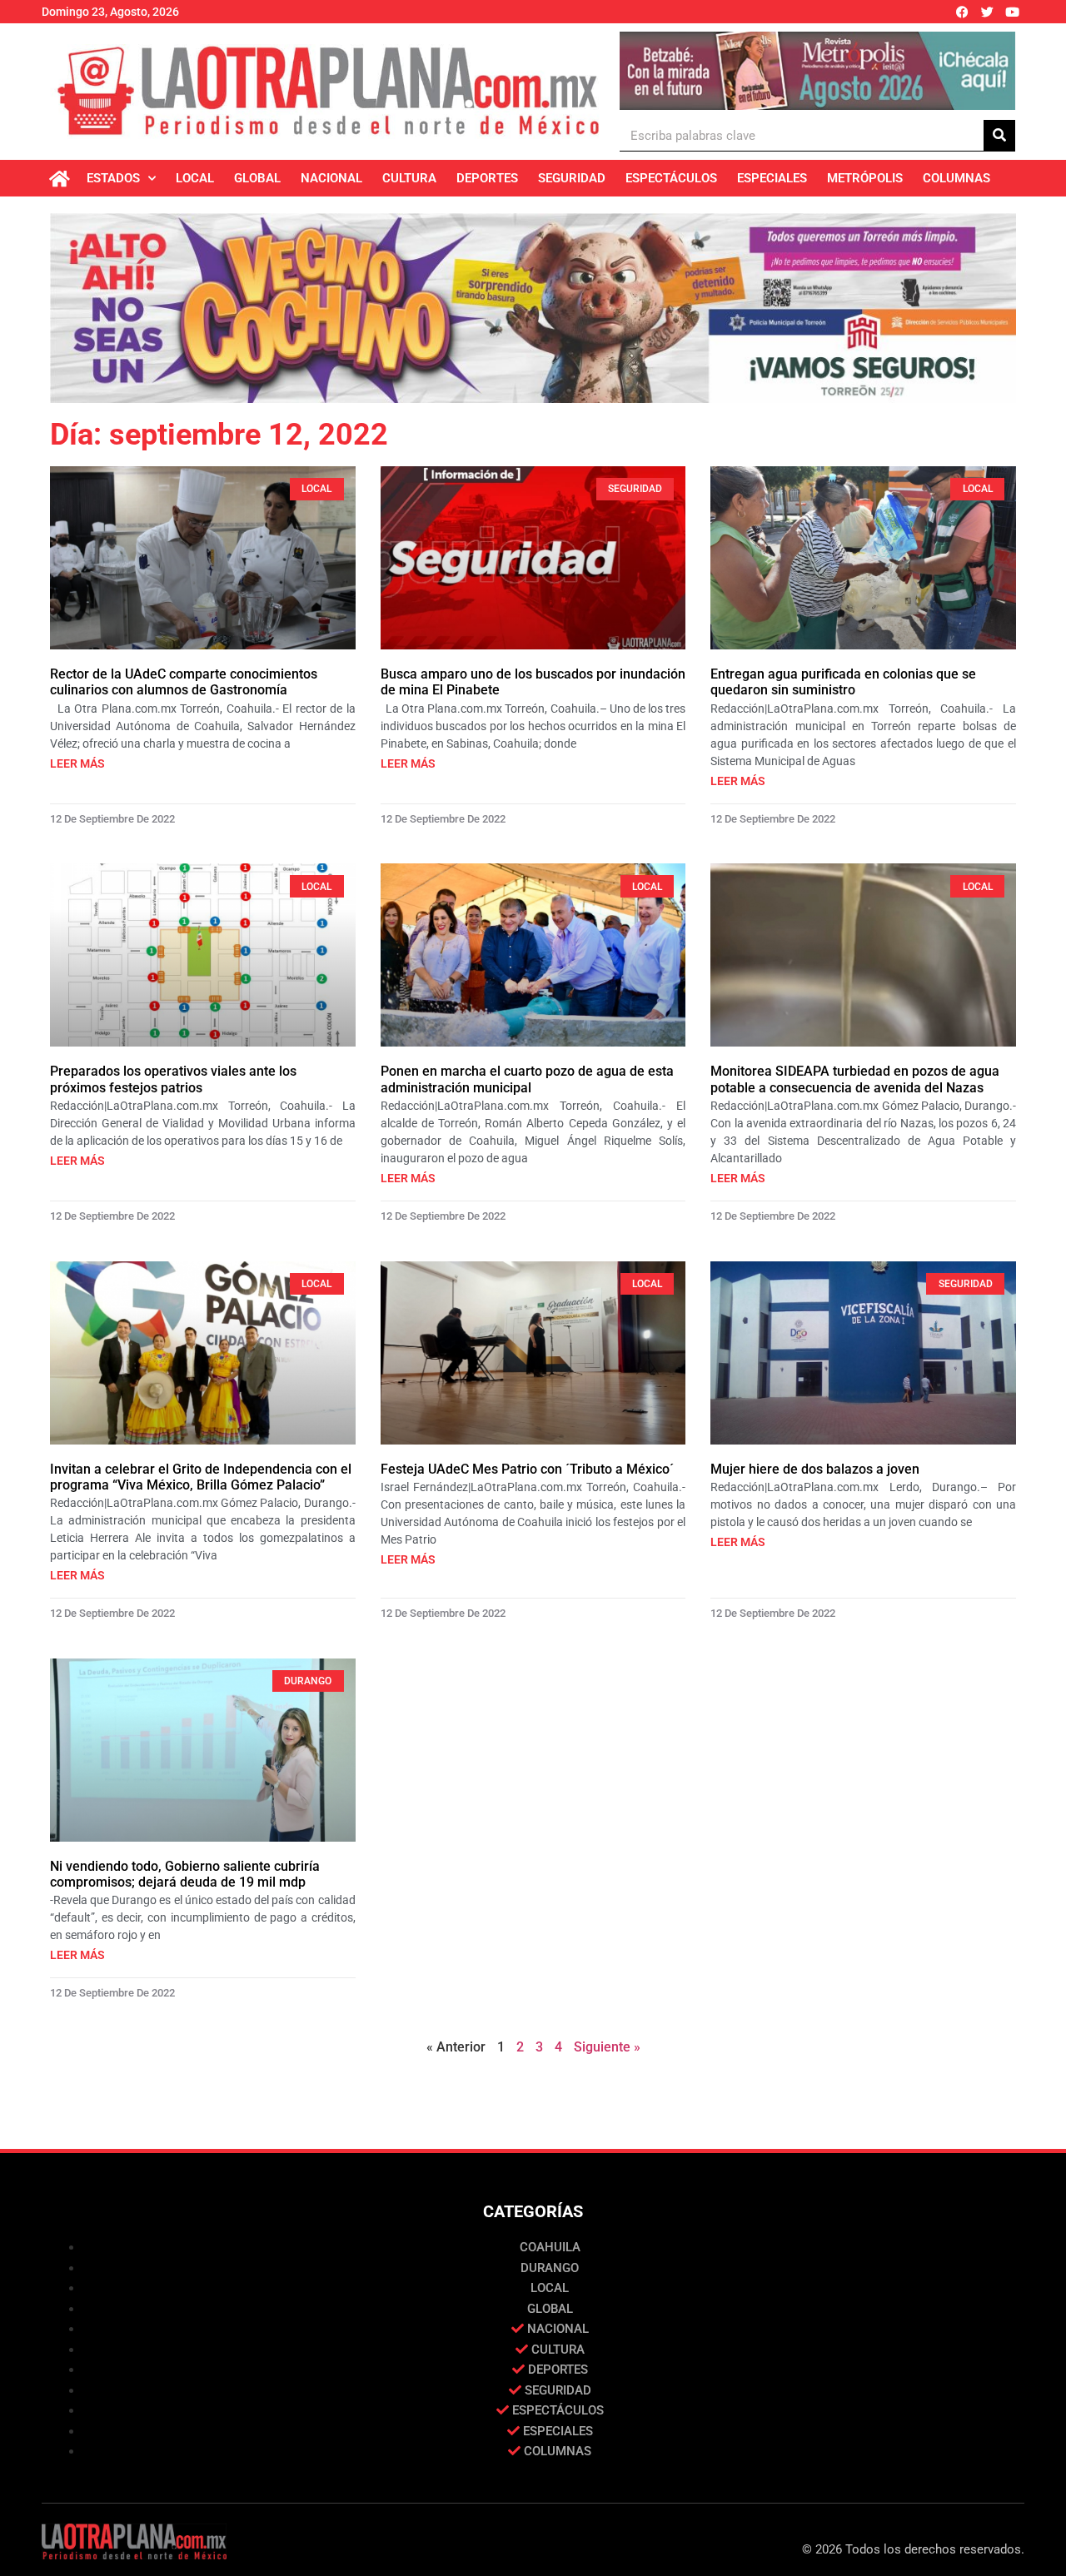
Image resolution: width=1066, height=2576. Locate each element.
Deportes (487, 178)
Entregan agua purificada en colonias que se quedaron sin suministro (843, 682)
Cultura (409, 178)
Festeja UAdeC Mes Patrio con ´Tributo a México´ (527, 1469)
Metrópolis (865, 178)
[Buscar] (999, 135)
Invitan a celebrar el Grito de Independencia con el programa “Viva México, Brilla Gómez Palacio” (201, 1477)
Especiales (772, 178)
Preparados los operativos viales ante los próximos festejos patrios (173, 1079)
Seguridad (572, 178)
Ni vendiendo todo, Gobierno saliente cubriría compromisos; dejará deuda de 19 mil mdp (185, 1874)
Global (257, 178)
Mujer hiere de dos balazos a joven (815, 1469)
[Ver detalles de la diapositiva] (817, 71)
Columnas (956, 178)
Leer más (77, 763)
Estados (113, 178)
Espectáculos (671, 178)
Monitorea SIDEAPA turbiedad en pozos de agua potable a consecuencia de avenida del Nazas (855, 1079)
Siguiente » (607, 2047)
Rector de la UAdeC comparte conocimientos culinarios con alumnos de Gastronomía (184, 682)
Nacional (331, 178)
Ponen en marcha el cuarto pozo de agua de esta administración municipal (527, 1079)
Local (195, 178)
